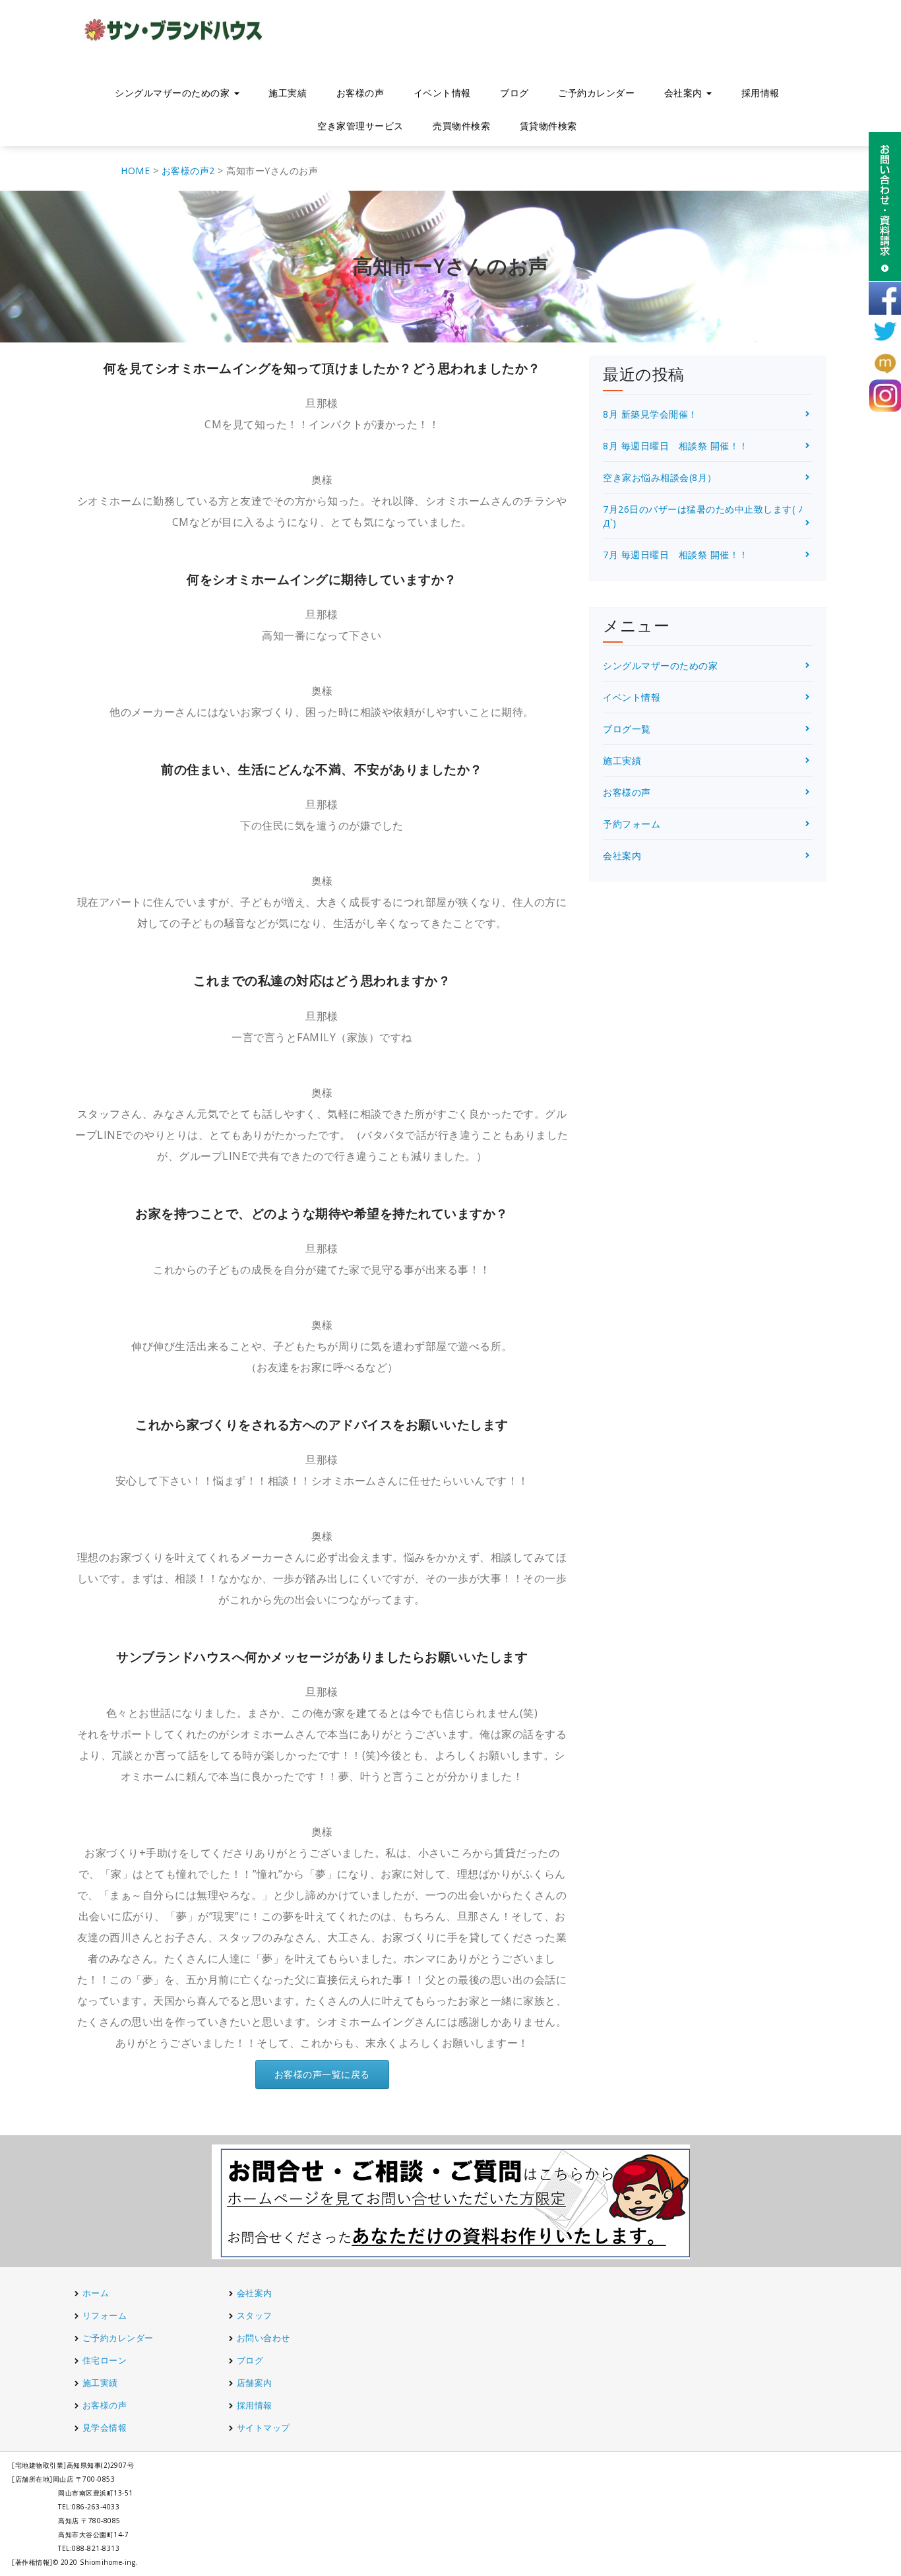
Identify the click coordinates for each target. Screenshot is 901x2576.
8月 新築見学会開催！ (650, 414)
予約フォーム (632, 824)
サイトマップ (264, 2428)
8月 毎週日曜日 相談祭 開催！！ (676, 446)
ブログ (514, 93)
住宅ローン (105, 2360)
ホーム (96, 2293)
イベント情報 (442, 93)
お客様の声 (360, 93)
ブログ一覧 (627, 729)
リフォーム (106, 2315)
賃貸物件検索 (548, 126)
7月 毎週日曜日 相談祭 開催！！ (676, 555)
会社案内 (622, 855)
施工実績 (288, 93)
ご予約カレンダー (596, 93)
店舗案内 (255, 2383)
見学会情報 (105, 2428)
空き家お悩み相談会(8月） (660, 477)
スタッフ (255, 2315)
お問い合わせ (264, 2338)
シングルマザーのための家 (660, 665)
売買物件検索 (461, 126)
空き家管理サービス (360, 126)
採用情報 (761, 93)
